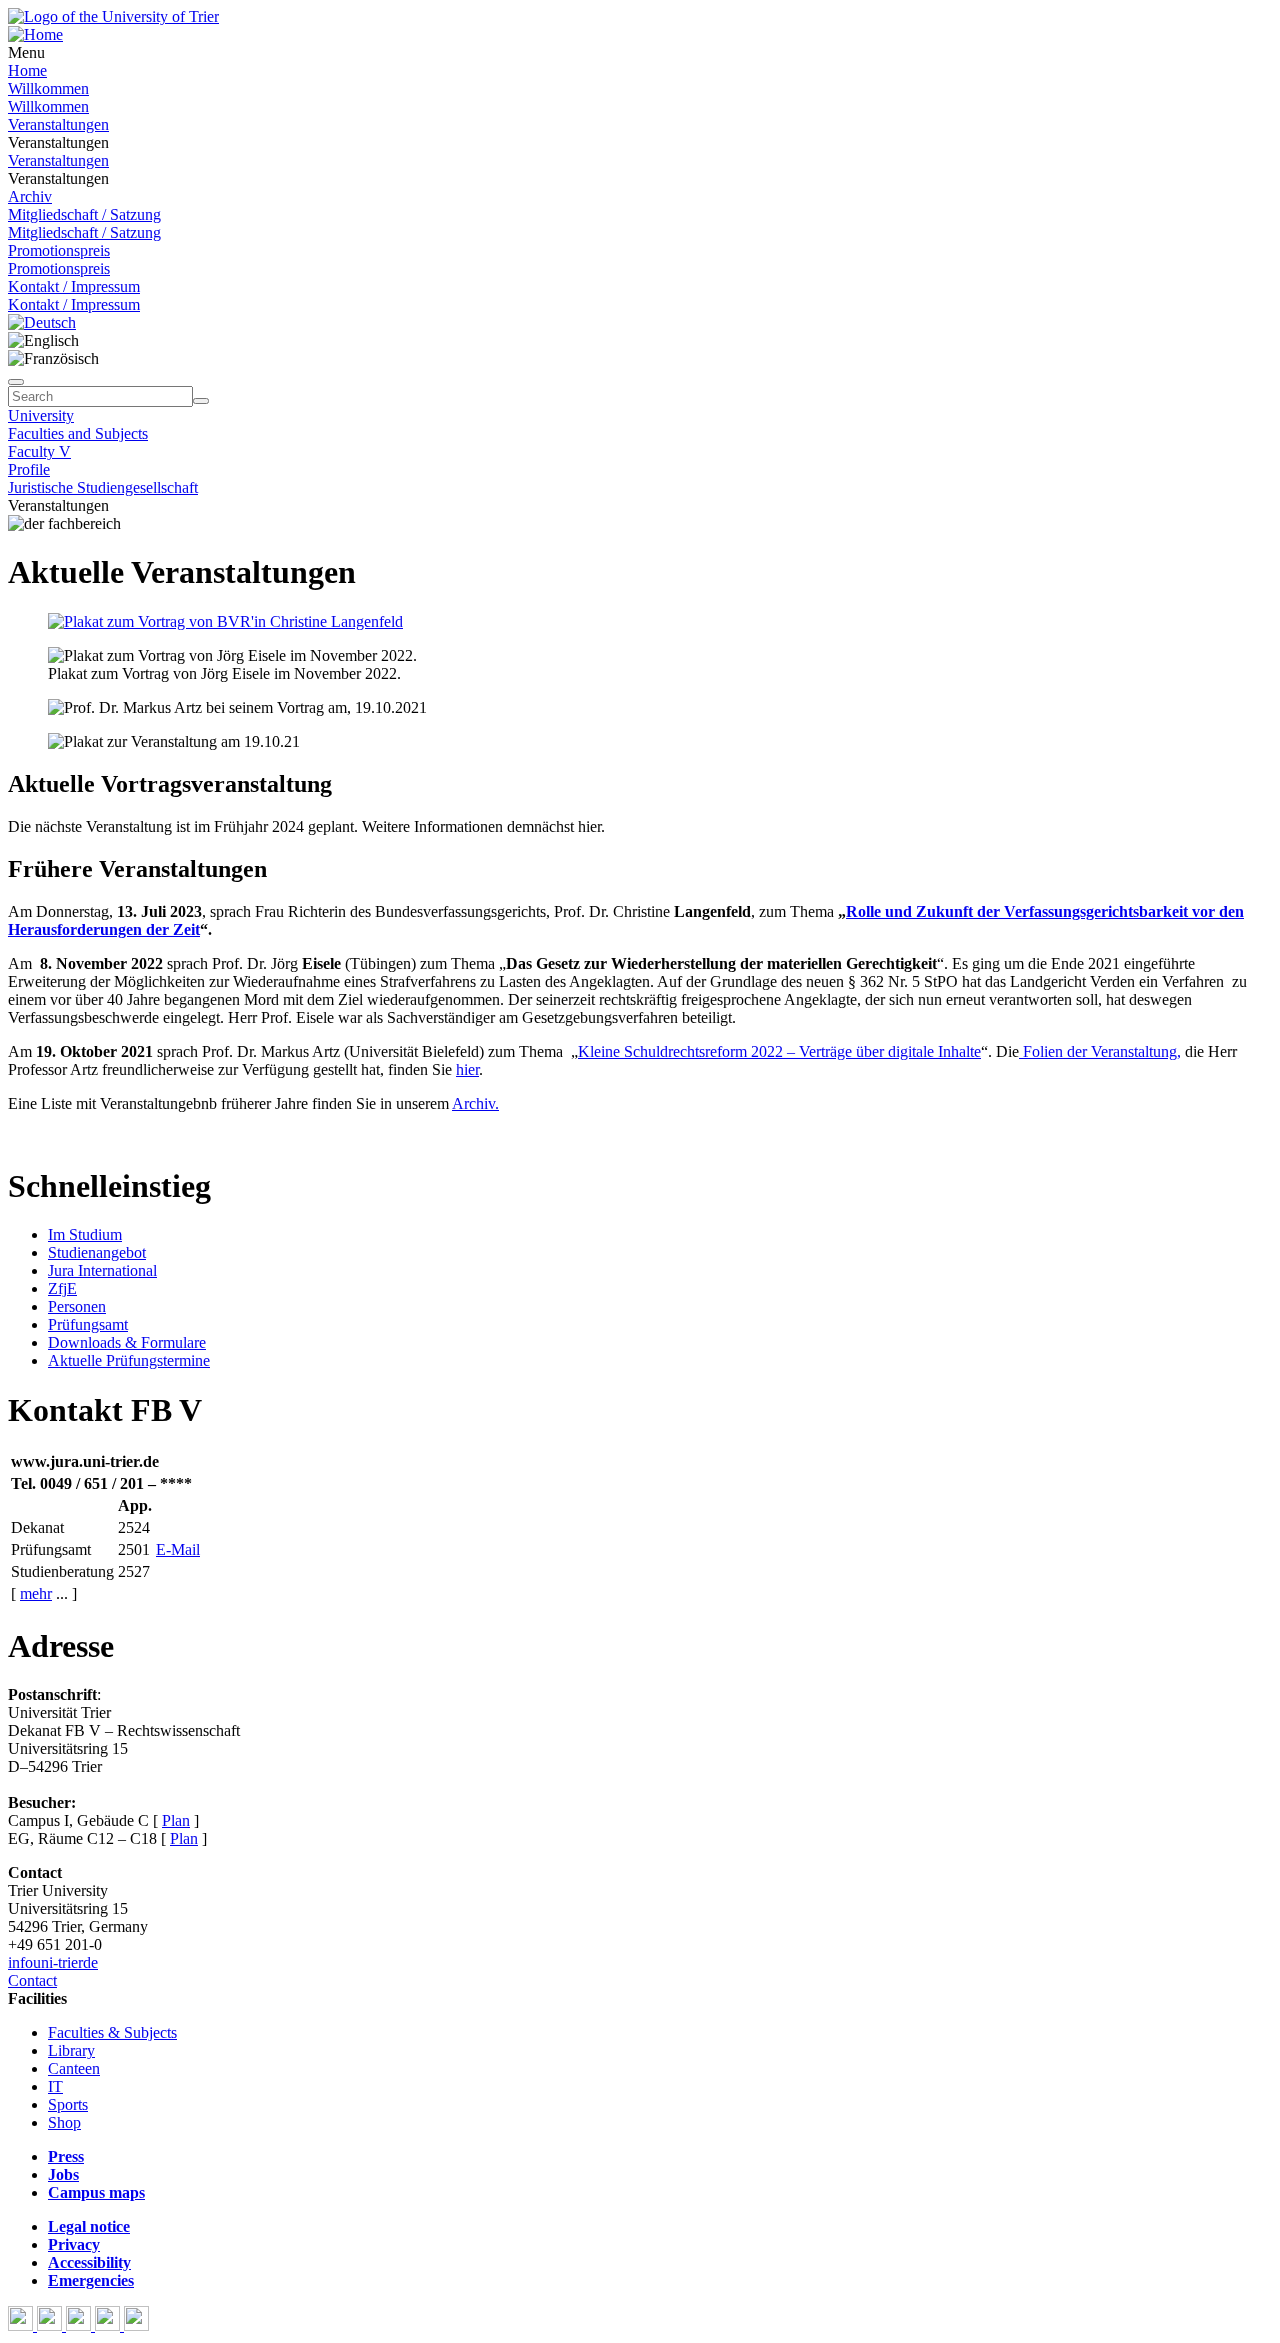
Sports (68, 2104)
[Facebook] (22, 2325)
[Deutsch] (42, 322)
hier (467, 1069)
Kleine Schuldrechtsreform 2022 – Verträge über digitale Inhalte (779, 1051)
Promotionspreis (59, 250)
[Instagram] (109, 2325)
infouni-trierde (53, 1962)
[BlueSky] (51, 2325)
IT (55, 2086)
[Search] (201, 401)
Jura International (102, 1270)
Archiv (30, 196)
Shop (64, 2122)
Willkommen (48, 88)
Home (27, 70)
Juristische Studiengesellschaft (103, 487)
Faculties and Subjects (78, 433)
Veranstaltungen (58, 124)
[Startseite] (113, 16)
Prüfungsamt (88, 1324)
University (41, 415)
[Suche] (16, 382)
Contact (32, 1980)
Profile (29, 469)
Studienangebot (97, 1252)
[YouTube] (80, 2325)
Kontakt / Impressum (74, 286)
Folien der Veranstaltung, (1100, 1051)
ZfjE (62, 1288)
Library (71, 2050)
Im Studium (85, 1234)
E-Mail (178, 1549)
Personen (77, 1306)
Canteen (74, 2068)
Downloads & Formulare (127, 1342)
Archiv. (475, 1103)
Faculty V (39, 451)
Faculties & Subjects (112, 2032)
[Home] (35, 34)
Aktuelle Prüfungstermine (129, 1360)
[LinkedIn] (136, 2325)
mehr (36, 1593)
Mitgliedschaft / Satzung (84, 214)
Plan (176, 1820)
